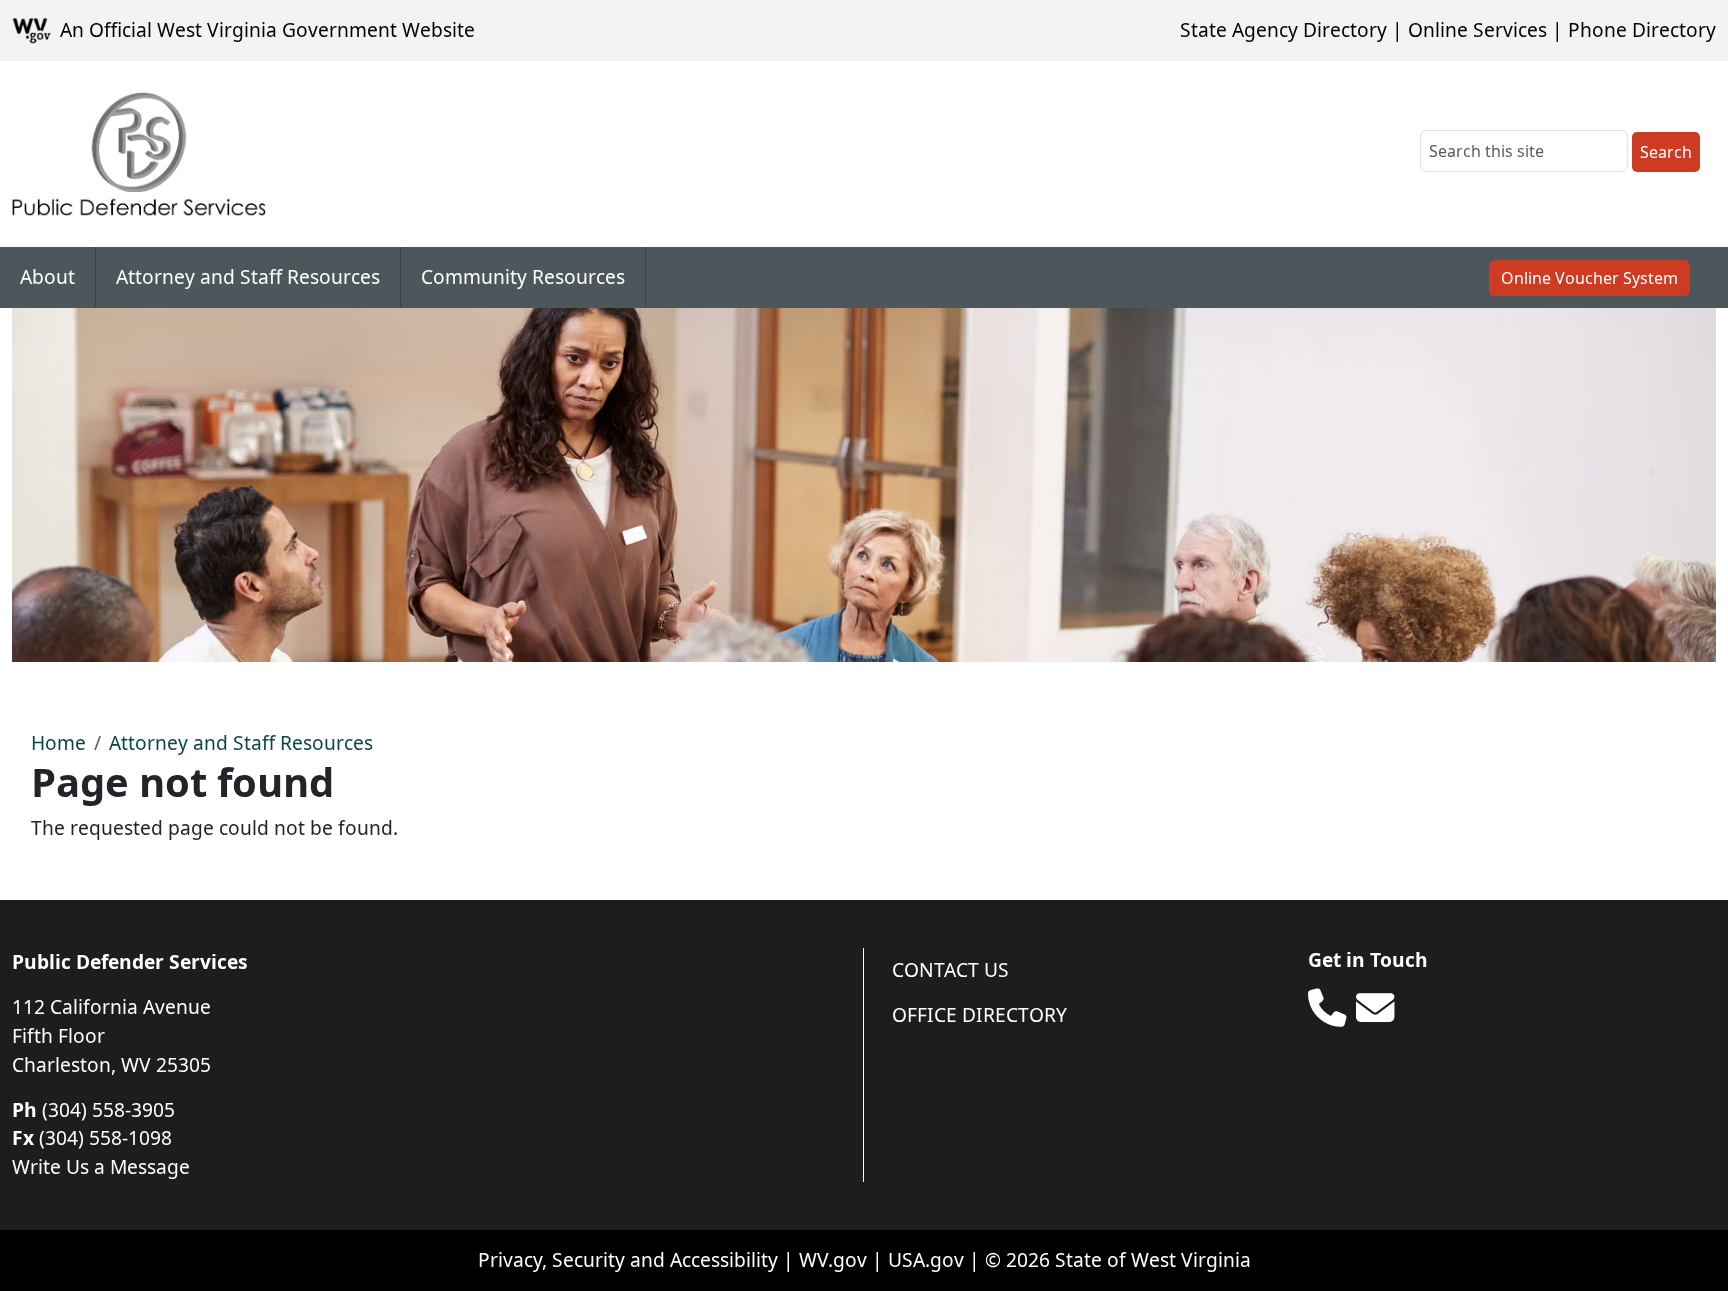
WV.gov (833, 1259)
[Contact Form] (1375, 1008)
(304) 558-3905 (108, 1109)
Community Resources (523, 276)
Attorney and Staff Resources (248, 276)
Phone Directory (1642, 29)
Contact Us (950, 969)
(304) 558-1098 (105, 1137)
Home (58, 742)
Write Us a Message (101, 1166)
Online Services (1477, 29)
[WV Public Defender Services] (139, 154)
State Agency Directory (1283, 29)
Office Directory (979, 1014)
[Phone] (1327, 1008)
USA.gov (926, 1259)
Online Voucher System (1589, 278)
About (47, 276)
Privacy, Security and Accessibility (628, 1259)
